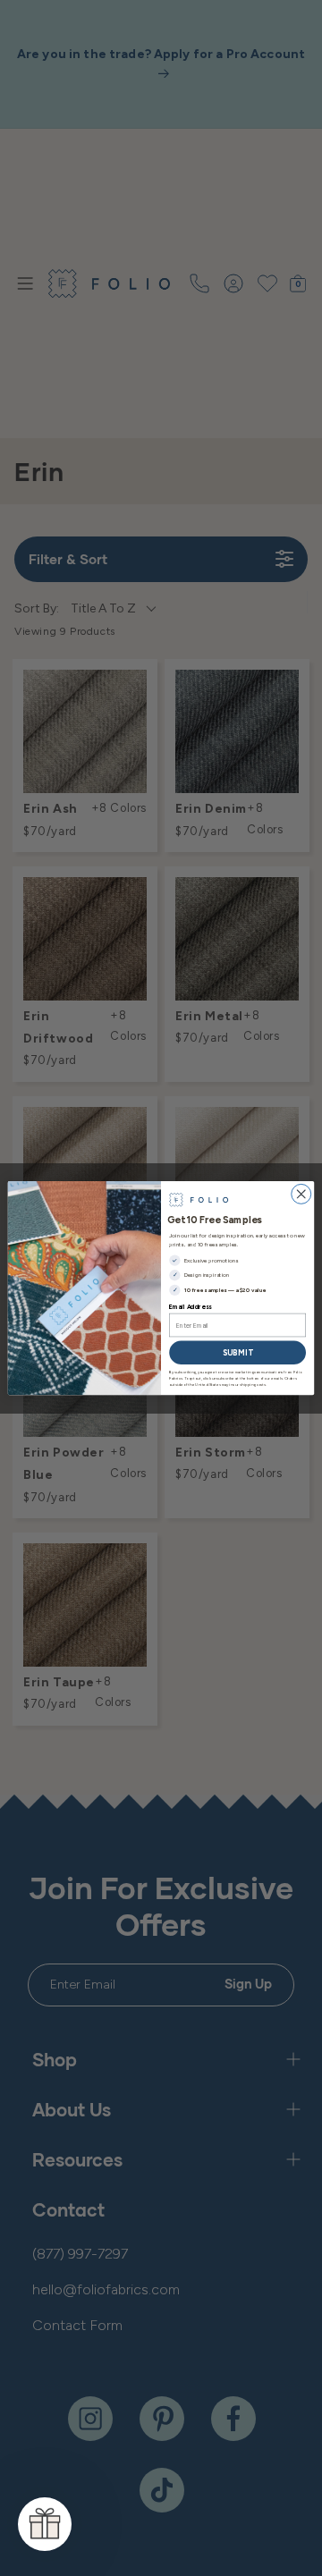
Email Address (190, 1307)
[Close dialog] (301, 1194)
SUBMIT (237, 1352)
